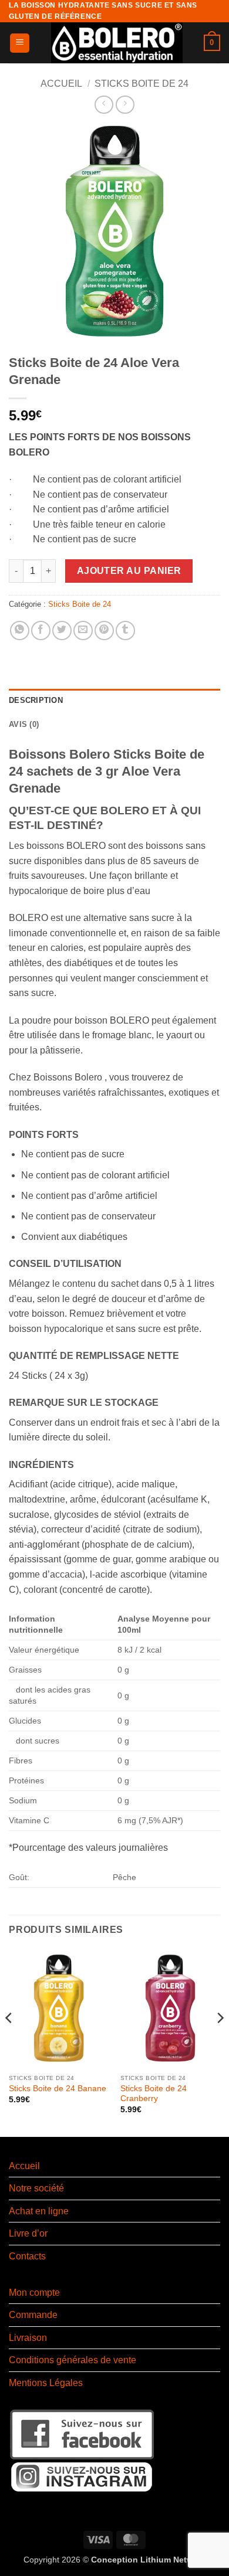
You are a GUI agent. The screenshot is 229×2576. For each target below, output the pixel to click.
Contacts (27, 2256)
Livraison (28, 2338)
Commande (33, 2315)
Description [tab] (36, 700)
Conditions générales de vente (73, 2360)
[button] (20, 43)
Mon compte (34, 2293)
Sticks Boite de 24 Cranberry (154, 2094)
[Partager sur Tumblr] (125, 631)
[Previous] (9, 2042)
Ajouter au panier (129, 571)
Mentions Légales (46, 2383)
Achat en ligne (39, 2211)
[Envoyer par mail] (83, 631)
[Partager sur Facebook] (41, 631)
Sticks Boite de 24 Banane (58, 2089)
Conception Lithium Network (149, 2560)
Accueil (61, 84)
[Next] (220, 2042)
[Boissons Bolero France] (117, 43)
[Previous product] (125, 105)
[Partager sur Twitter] (62, 631)
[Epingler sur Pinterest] (104, 631)
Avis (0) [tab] (24, 724)
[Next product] (104, 105)
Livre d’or (28, 2233)
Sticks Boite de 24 (142, 84)
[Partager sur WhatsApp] (20, 631)
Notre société (36, 2188)
